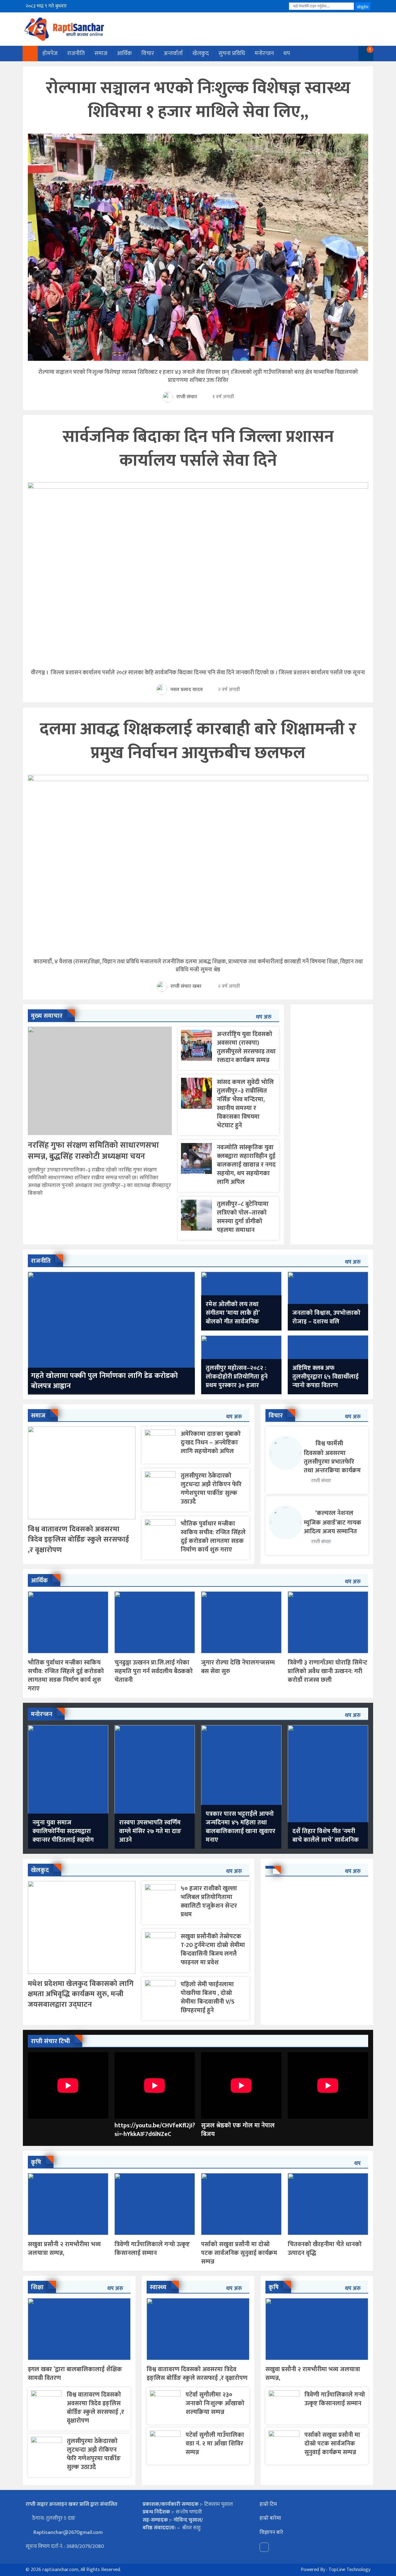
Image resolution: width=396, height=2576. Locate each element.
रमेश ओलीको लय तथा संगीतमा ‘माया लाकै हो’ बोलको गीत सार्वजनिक (233, 1313)
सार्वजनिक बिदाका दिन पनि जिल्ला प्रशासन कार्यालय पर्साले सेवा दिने (198, 449)
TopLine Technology (349, 2570)
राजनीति (76, 53)
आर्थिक (124, 53)
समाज (101, 53)
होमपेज (50, 53)
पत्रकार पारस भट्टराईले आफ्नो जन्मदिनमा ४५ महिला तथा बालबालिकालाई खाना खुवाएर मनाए (241, 1827)
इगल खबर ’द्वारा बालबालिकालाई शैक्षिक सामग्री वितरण (75, 2374)
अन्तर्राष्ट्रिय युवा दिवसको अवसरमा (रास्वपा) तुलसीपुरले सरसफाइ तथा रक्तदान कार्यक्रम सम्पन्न (246, 1047)
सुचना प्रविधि (232, 53)
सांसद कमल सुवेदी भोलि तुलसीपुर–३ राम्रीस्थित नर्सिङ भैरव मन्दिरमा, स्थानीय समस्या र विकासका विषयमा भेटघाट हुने (245, 1104)
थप (287, 53)
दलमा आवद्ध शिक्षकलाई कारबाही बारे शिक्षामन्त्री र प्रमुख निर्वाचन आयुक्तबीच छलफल (198, 741)
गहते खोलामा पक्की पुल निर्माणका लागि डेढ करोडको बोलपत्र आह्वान (104, 1381)
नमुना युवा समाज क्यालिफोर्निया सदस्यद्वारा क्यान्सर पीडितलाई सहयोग (63, 1831)
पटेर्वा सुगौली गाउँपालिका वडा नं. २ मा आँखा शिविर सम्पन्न (215, 2444)
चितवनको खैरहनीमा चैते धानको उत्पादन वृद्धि (325, 2249)
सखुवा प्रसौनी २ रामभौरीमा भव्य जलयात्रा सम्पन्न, (64, 2249)
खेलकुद (201, 53)
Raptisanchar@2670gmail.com (67, 2532)
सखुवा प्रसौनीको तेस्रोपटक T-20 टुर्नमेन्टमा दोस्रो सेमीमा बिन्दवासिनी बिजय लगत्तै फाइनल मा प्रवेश (213, 1949)
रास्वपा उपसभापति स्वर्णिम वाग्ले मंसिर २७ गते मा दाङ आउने (150, 1831)
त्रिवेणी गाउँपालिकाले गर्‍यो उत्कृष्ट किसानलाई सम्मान (152, 2249)
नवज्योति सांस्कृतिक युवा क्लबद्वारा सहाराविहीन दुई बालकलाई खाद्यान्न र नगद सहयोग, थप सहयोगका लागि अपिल (246, 1165)
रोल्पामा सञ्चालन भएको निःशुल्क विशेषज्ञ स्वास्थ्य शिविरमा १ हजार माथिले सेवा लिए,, (198, 100)
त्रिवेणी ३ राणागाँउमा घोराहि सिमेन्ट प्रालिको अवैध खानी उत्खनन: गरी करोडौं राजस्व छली (327, 1671)
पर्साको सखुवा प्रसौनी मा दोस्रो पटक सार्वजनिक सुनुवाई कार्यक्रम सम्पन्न (239, 2253)
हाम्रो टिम (268, 2504)
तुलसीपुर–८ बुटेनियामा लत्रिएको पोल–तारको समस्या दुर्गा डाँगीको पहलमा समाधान (243, 1217)
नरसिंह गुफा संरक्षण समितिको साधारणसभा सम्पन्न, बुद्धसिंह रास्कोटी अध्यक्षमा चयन (93, 1151)
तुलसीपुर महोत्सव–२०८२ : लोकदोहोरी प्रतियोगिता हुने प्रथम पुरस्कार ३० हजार (237, 1377)
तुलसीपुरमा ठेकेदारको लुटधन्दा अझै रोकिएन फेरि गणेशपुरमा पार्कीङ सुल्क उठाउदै (211, 1489)
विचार (148, 53)
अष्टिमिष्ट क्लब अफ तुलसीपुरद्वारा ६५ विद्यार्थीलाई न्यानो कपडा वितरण (325, 1377)
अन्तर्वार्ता (173, 53)
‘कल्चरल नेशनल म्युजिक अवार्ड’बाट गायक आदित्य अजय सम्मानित (333, 1522)
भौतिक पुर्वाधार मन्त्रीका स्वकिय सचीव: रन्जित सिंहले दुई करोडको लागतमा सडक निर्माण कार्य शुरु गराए (213, 1537)
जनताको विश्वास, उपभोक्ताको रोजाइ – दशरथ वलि (326, 1317)
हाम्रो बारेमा (270, 2518)
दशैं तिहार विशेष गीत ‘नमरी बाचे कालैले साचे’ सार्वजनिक (326, 1836)
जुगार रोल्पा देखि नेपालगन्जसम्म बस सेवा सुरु (238, 1667)
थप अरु (264, 1017)
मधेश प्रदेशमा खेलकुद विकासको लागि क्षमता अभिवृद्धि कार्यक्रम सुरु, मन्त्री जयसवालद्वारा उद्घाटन (81, 1994)
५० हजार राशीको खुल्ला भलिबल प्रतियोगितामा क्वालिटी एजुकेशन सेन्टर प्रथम (209, 1901)
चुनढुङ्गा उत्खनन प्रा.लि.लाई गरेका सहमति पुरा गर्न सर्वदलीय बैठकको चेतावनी (154, 1671)
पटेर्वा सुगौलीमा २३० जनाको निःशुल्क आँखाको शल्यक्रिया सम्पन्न (215, 2403)
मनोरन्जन (264, 53)
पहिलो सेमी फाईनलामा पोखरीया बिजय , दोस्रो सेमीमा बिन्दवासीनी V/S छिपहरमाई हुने (208, 1997)
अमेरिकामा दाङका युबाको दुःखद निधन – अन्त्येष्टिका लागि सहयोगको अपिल (211, 1443)
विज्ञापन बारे (271, 2532)
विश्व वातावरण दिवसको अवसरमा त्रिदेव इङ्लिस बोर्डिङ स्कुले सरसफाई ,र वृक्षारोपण (78, 1540)
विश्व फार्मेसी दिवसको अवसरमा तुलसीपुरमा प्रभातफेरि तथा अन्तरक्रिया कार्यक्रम (332, 1457)
